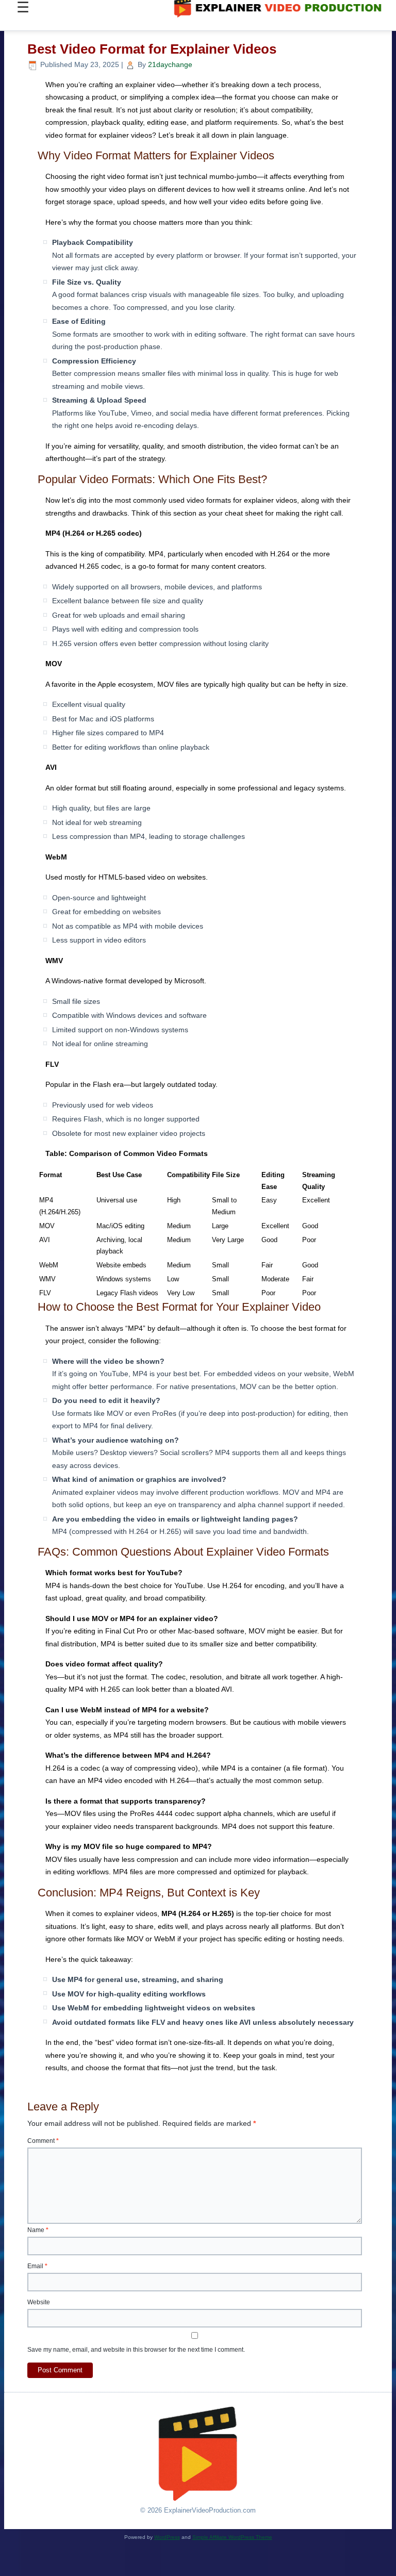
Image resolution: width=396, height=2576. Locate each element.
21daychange (170, 64)
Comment (43, 2141)
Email (37, 2266)
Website (39, 2302)
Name (38, 2230)
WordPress (167, 2537)
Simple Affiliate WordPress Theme (232, 2537)
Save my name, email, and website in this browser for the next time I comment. (136, 2350)
